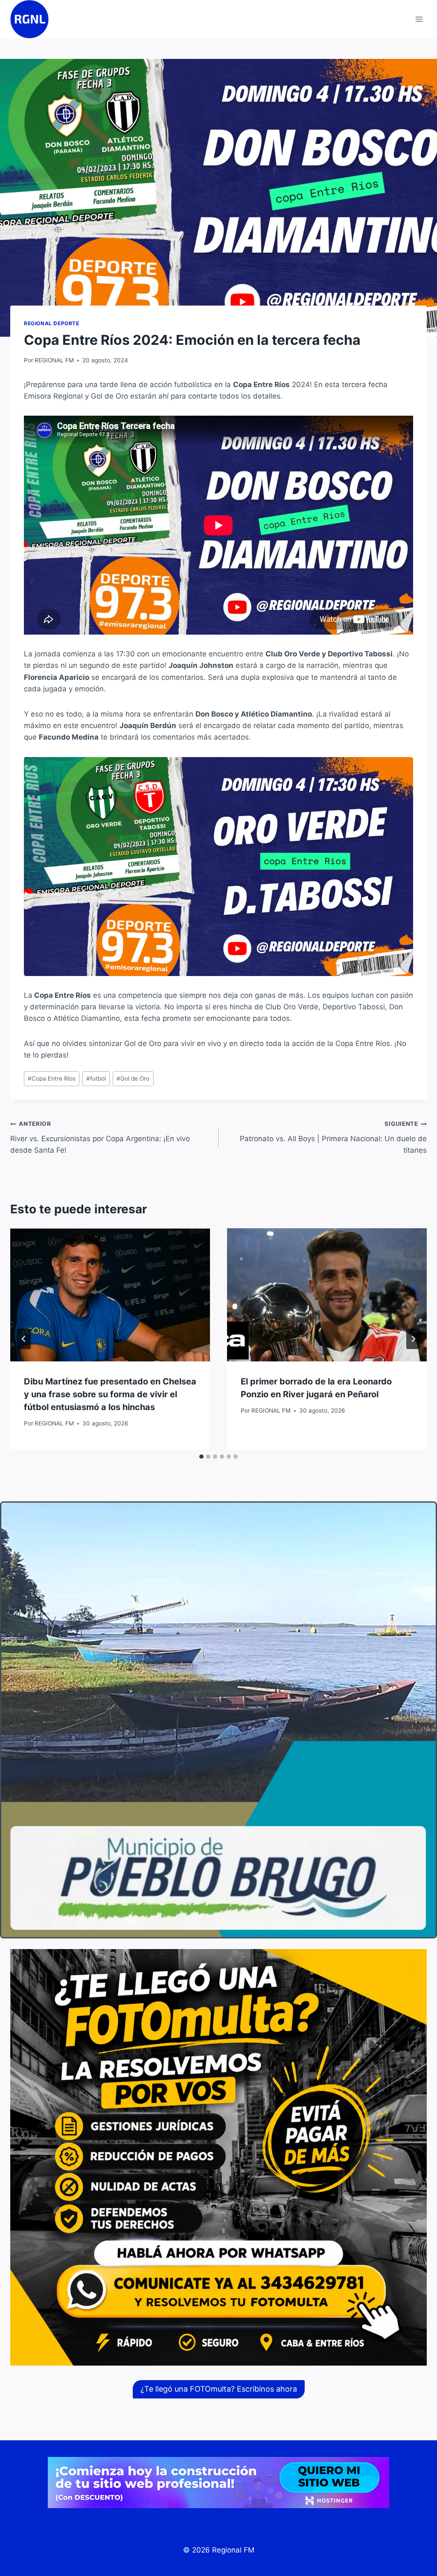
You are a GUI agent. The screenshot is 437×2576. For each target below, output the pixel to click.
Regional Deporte (52, 323)
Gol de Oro (133, 1078)
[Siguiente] (413, 1339)
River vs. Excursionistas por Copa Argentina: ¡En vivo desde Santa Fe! (100, 1137)
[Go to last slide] (24, 1339)
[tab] (201, 1457)
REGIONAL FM (54, 360)
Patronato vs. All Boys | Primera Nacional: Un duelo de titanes (333, 1137)
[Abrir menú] (419, 19)
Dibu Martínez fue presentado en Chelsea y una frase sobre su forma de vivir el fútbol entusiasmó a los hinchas (110, 1394)
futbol (96, 1078)
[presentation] (110, 1295)
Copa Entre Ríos (52, 1078)
